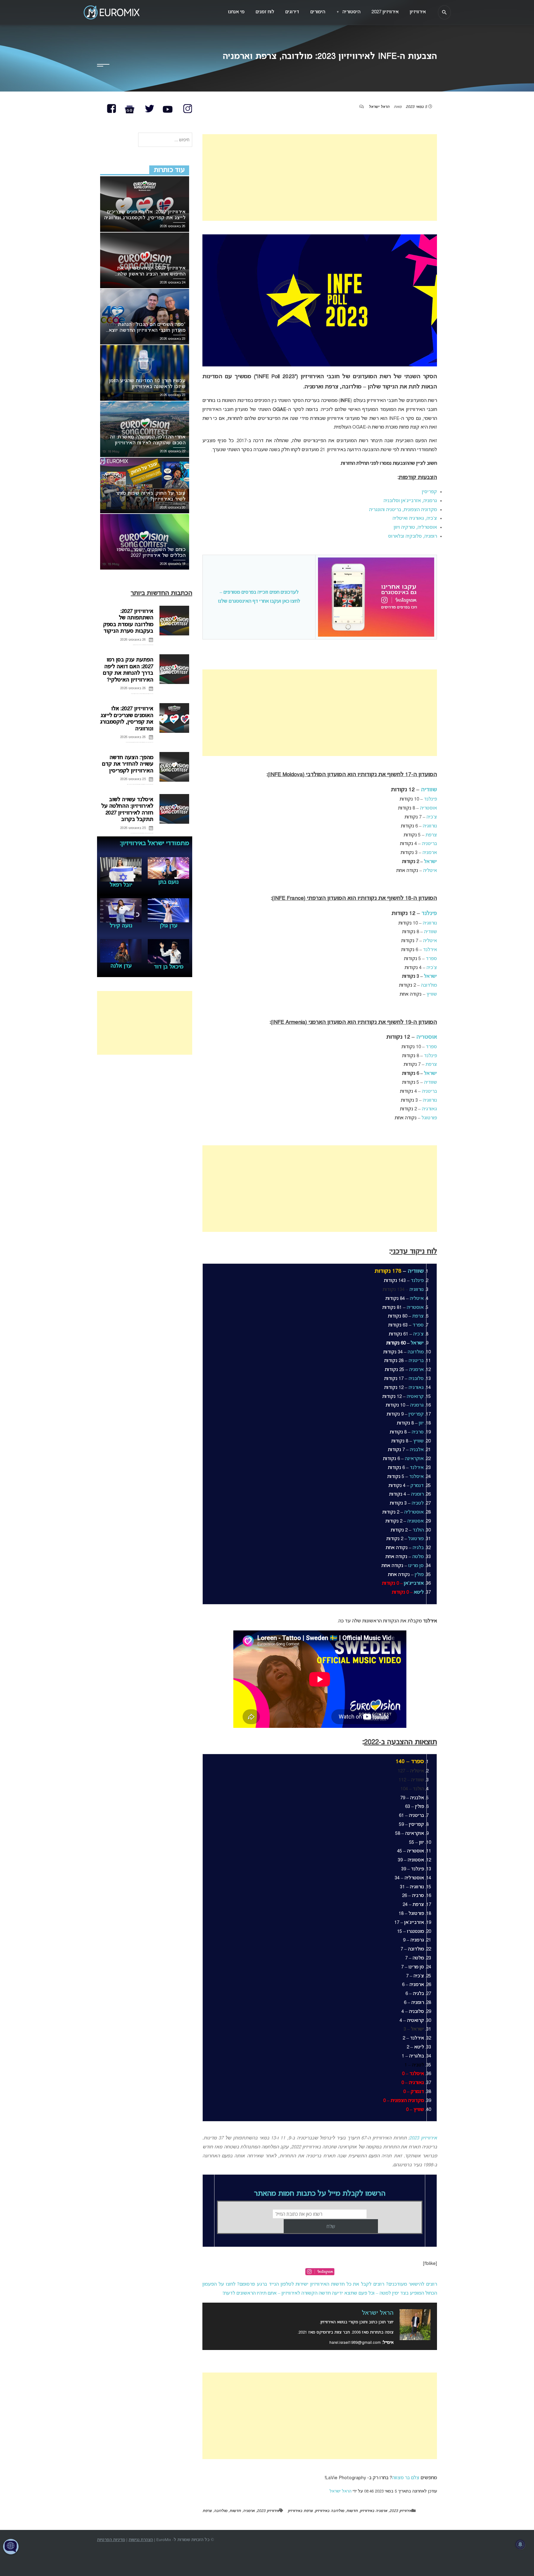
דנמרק (417, 1486)
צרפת (431, 835)
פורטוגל (429, 1118)
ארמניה (430, 853)
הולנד (418, 1530)
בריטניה (429, 844)
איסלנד (416, 1477)
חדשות (352, 2511)
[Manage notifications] (520, 2544)
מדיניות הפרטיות (111, 2540)
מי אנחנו (236, 12)
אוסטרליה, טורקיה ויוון (415, 528)
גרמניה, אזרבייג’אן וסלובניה (410, 501)
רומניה (417, 1494)
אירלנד (430, 950)
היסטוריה (348, 12)
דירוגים (292, 12)
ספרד (431, 959)
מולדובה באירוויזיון (329, 2511)
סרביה (418, 1432)
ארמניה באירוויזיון (373, 2511)
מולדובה (429, 985)
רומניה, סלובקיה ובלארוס (413, 536)
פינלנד (430, 799)
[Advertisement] (320, 177)
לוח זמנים (265, 12)
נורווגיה (430, 826)
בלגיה (418, 1548)
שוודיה (429, 790)
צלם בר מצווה (406, 2478)
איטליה (430, 871)
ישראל (430, 862)
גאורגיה (429, 1109)
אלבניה (417, 1450)
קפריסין (429, 492)
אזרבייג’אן (414, 1583)
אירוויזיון (418, 12)
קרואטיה (415, 1397)
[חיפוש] (444, 12)
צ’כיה (432, 817)
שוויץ (432, 994)
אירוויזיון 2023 (423, 2138)
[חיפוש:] (165, 140)
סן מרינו (416, 1566)
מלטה (418, 1557)
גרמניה (417, 1405)
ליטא (419, 1592)
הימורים (318, 12)
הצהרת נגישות (141, 2540)
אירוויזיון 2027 (385, 12)
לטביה (418, 1503)
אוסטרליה (414, 1512)
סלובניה (416, 1379)
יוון (421, 1423)
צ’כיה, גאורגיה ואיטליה (415, 519)
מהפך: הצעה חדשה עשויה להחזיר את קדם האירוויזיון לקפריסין (128, 764)
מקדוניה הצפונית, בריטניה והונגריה (403, 510)
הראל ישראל (379, 107)
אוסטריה (428, 808)
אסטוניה (415, 1521)
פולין (419, 1575)
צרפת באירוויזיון (300, 2511)
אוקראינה (414, 1459)
